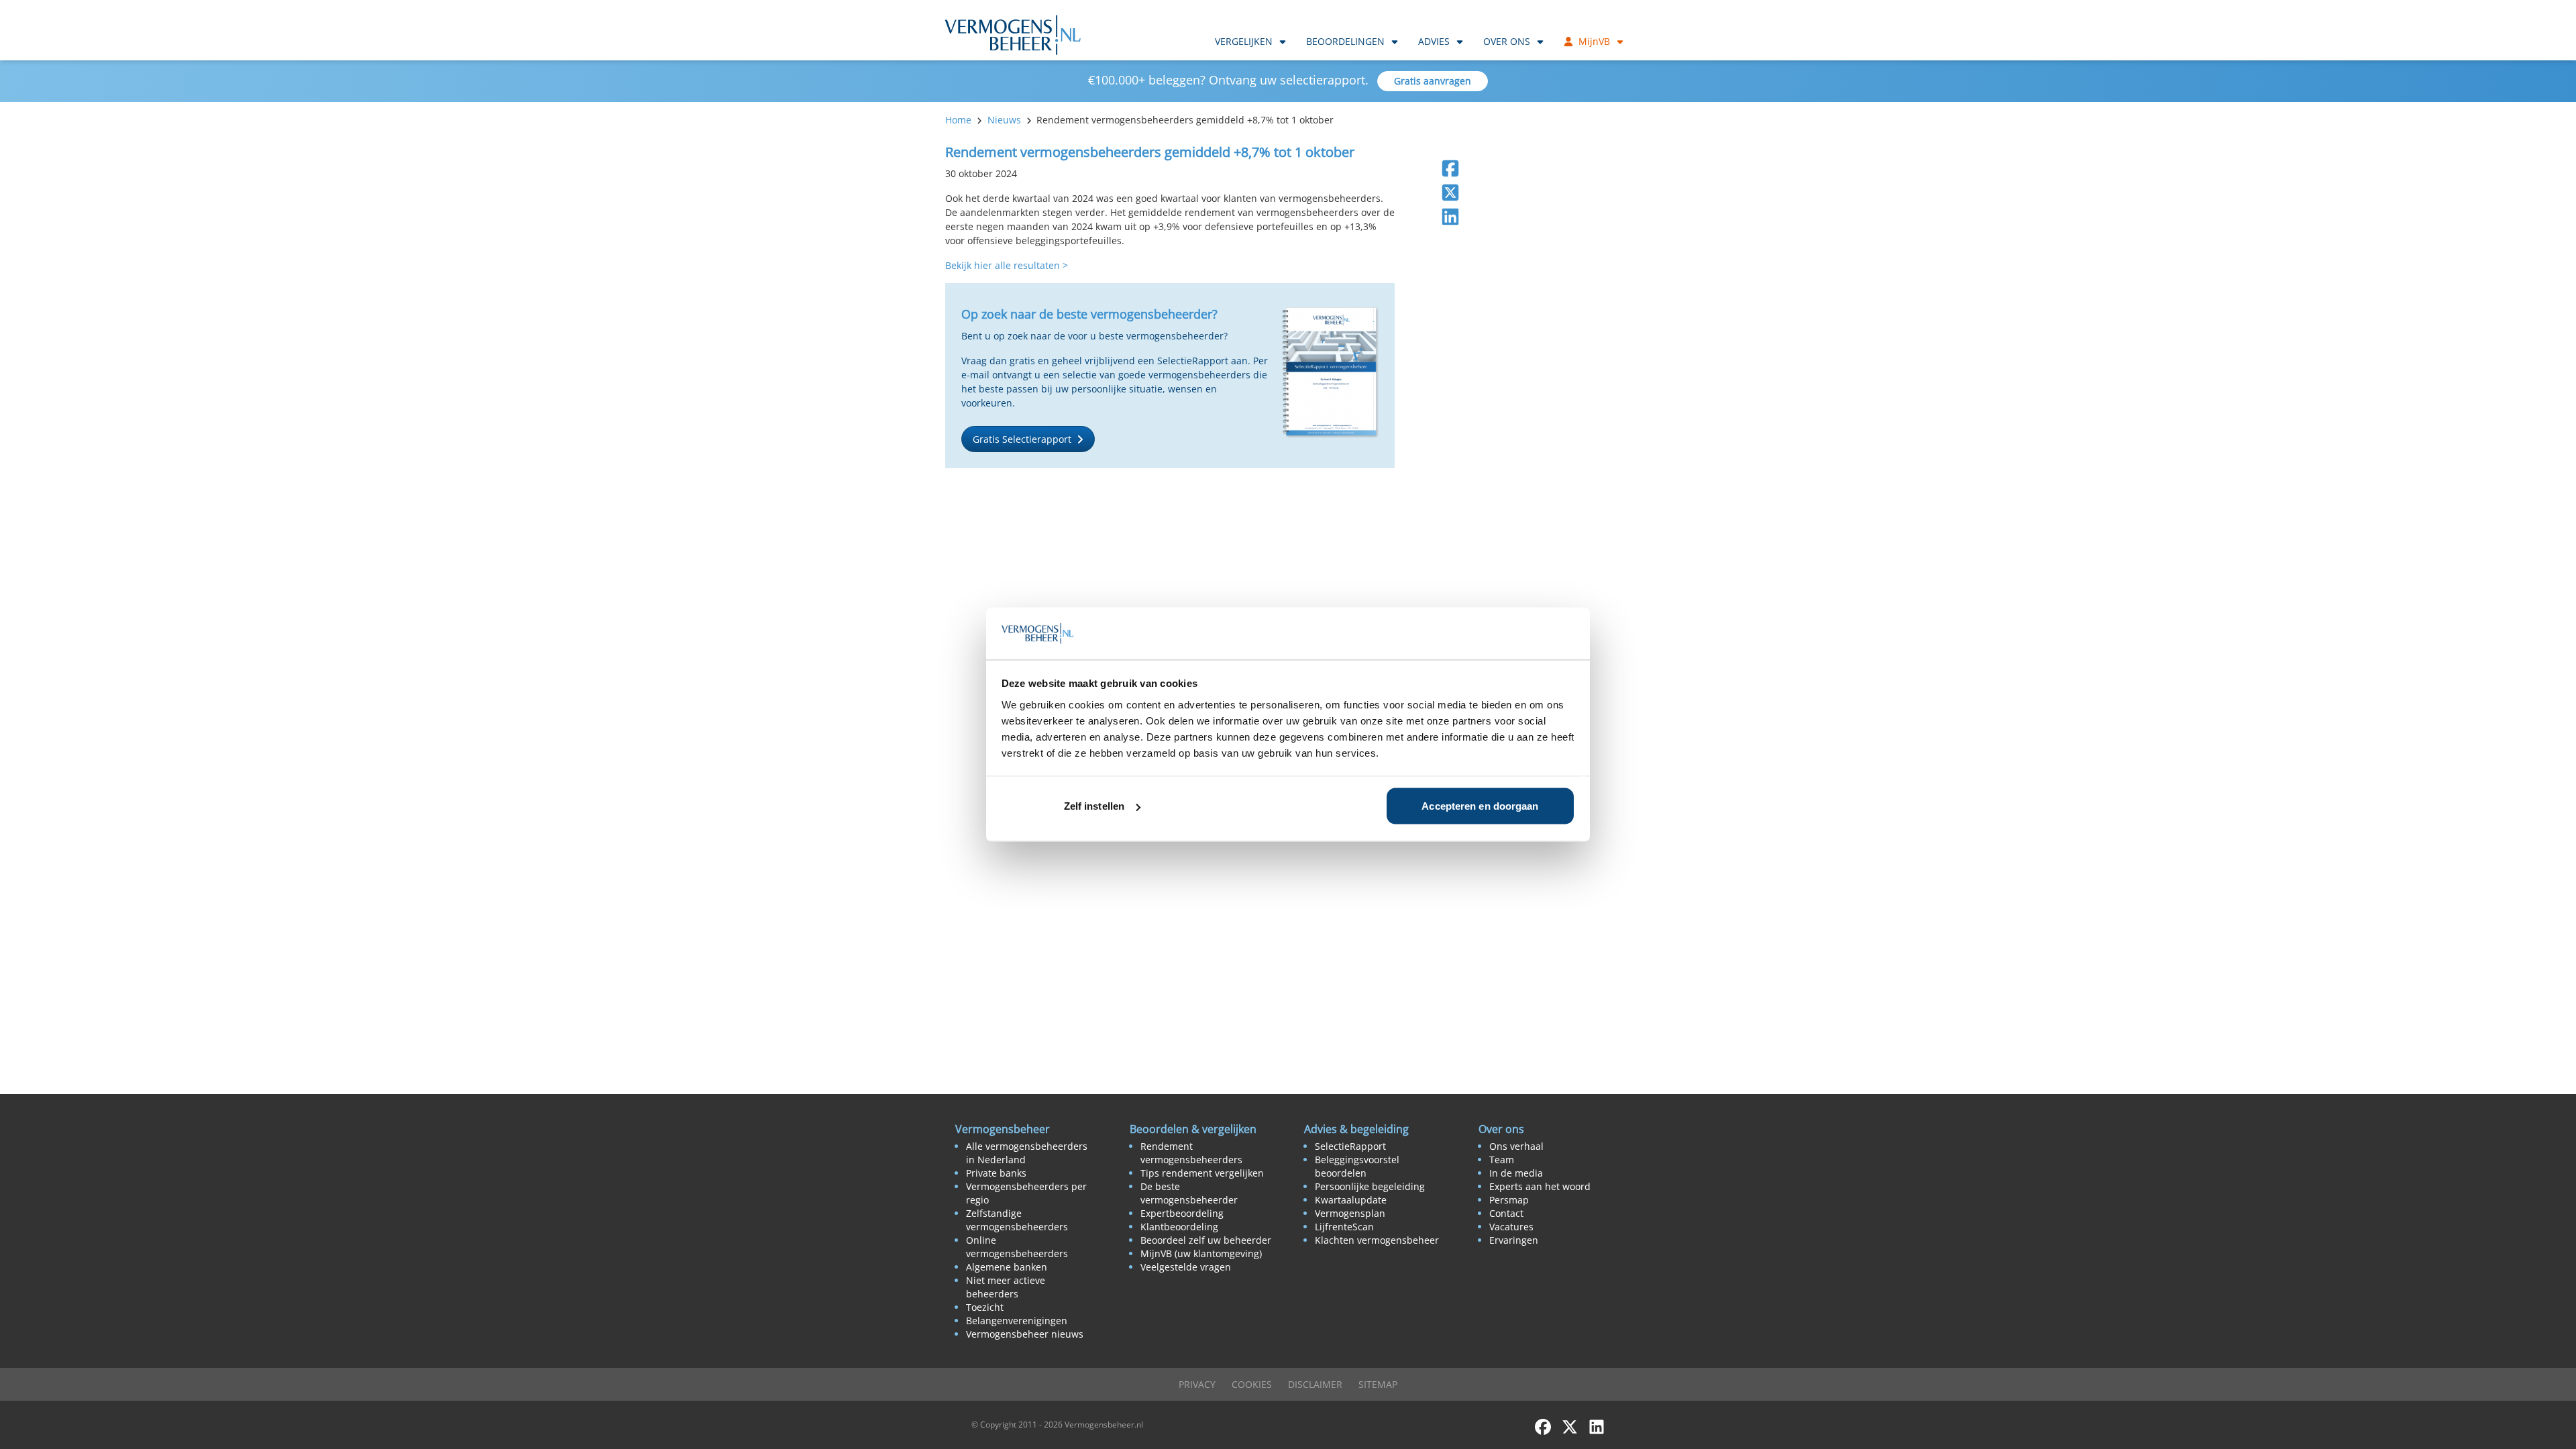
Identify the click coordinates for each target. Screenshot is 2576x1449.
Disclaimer (1315, 1384)
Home (958, 120)
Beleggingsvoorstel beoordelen (1357, 1166)
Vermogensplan (1350, 1213)
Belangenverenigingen (1017, 1321)
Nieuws (1004, 120)
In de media (1516, 1173)
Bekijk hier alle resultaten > (1007, 265)
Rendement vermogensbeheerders (1191, 1153)
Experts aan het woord (1540, 1186)
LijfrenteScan (1344, 1227)
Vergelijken (1244, 41)
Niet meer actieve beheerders (1006, 1287)
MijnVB (1594, 41)
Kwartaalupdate (1351, 1200)
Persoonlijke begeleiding (1370, 1186)
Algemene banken (1007, 1267)
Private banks (996, 1173)
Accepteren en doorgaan (1480, 806)
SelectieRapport (1350, 1146)
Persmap (1509, 1200)
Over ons (1507, 41)
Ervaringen (1514, 1240)
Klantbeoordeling (1179, 1227)
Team (1502, 1160)
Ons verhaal (1516, 1146)
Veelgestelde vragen (1186, 1267)
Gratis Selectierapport (1022, 439)
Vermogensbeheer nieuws (1025, 1334)
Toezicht (985, 1307)
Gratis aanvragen (1433, 81)
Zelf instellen (1094, 806)
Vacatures (1511, 1227)
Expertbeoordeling (1182, 1213)
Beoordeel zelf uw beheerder (1206, 1240)
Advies (1434, 41)
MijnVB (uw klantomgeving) (1201, 1253)
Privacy (1197, 1384)
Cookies (1252, 1384)
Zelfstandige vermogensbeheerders (1017, 1220)
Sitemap (1378, 1384)
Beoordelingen (1345, 41)
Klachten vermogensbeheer (1377, 1240)
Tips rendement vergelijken (1202, 1173)
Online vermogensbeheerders (1017, 1247)
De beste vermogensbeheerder (1189, 1193)
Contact (1506, 1213)
